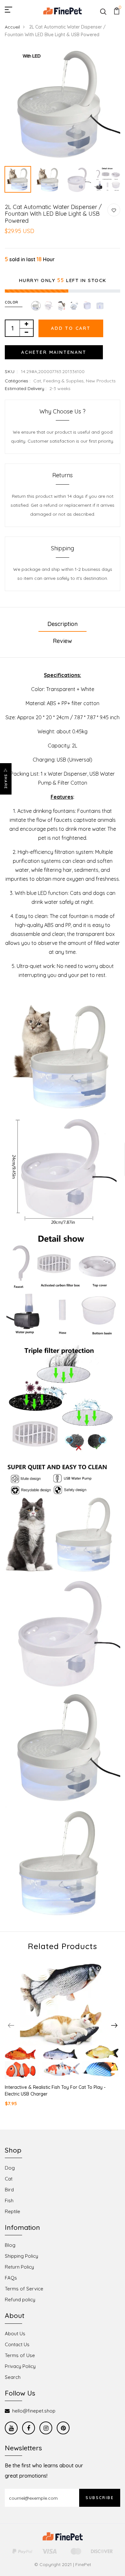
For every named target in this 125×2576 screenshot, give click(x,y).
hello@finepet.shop (34, 2411)
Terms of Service (24, 2289)
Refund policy (20, 2300)
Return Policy (19, 2267)
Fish (9, 2201)
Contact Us (17, 2344)
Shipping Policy (21, 2256)
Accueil (12, 27)
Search (13, 2377)
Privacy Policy (20, 2366)
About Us (15, 2334)
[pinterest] (63, 2428)
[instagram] (46, 2428)
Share (6, 782)
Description (63, 624)
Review (63, 641)
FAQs (11, 2278)
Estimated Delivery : (26, 388)
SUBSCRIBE (100, 2498)
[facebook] (29, 2428)
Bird (9, 2190)
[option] (63, 105)
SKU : (11, 371)
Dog (10, 2168)
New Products (101, 381)
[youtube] (11, 2428)
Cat (9, 2179)
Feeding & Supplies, (65, 381)
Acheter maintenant (54, 352)
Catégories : (18, 381)
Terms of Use (20, 2355)
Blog (10, 2245)
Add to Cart (71, 328)
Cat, (38, 381)
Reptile (13, 2211)
